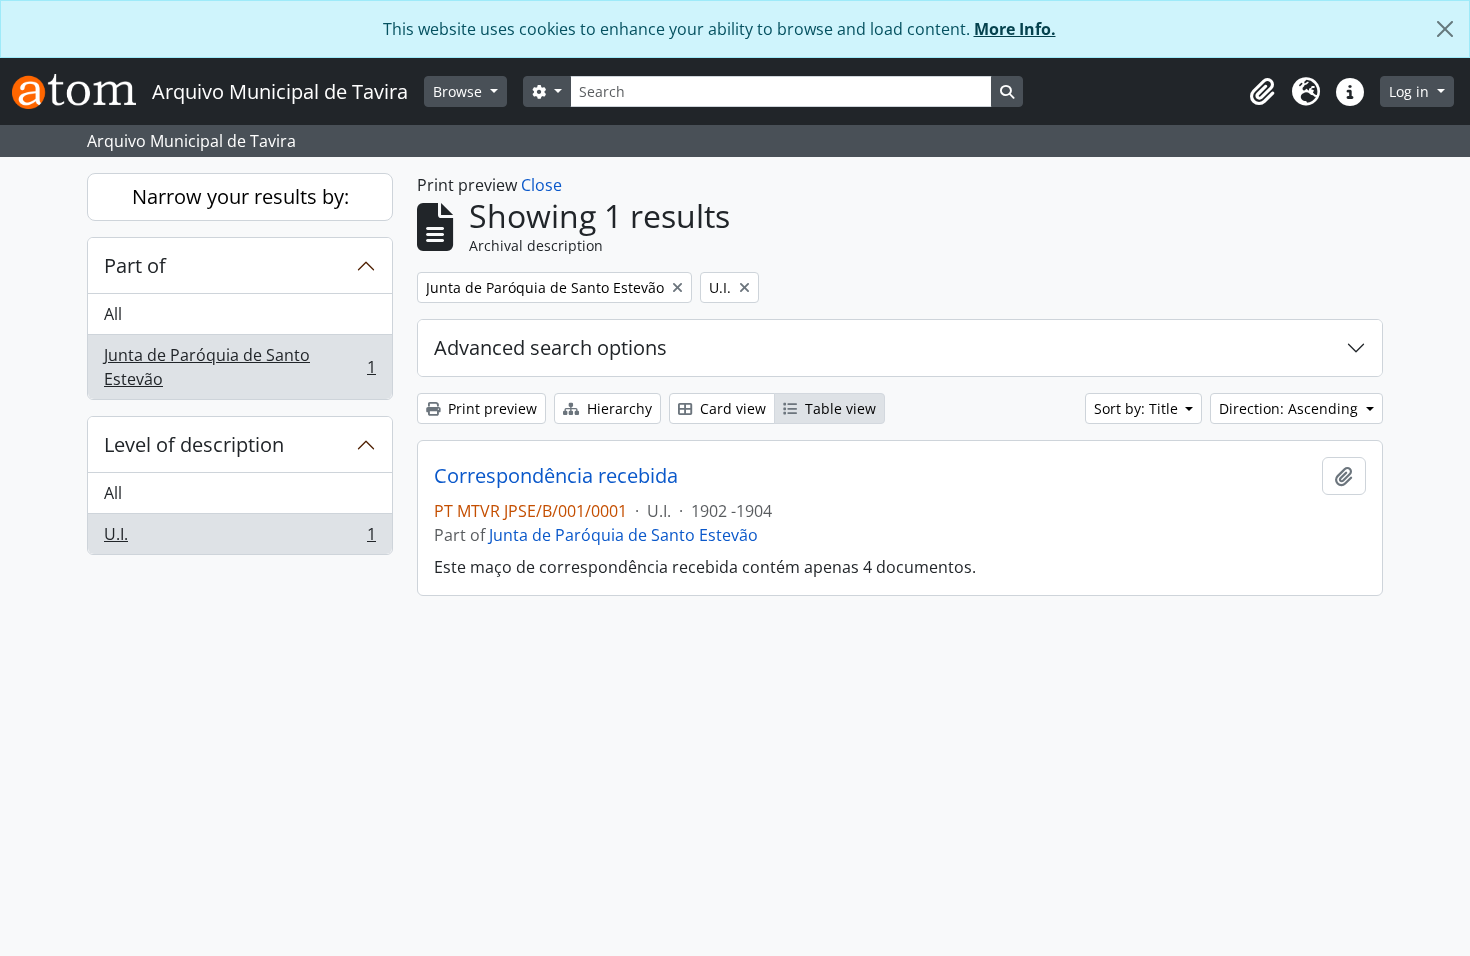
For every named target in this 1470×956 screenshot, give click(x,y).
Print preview (490, 408)
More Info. (1015, 29)
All (113, 314)
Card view (731, 408)
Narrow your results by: (240, 196)
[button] (1262, 92)
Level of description (194, 444)
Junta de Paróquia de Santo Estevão (239, 367)
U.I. (239, 538)
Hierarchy (617, 408)
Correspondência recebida (556, 476)
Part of (135, 265)
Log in (1411, 91)
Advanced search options (550, 347)
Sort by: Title (1138, 408)
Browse (459, 91)
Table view (838, 408)
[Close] (1445, 29)
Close (541, 185)
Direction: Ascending (1290, 408)
